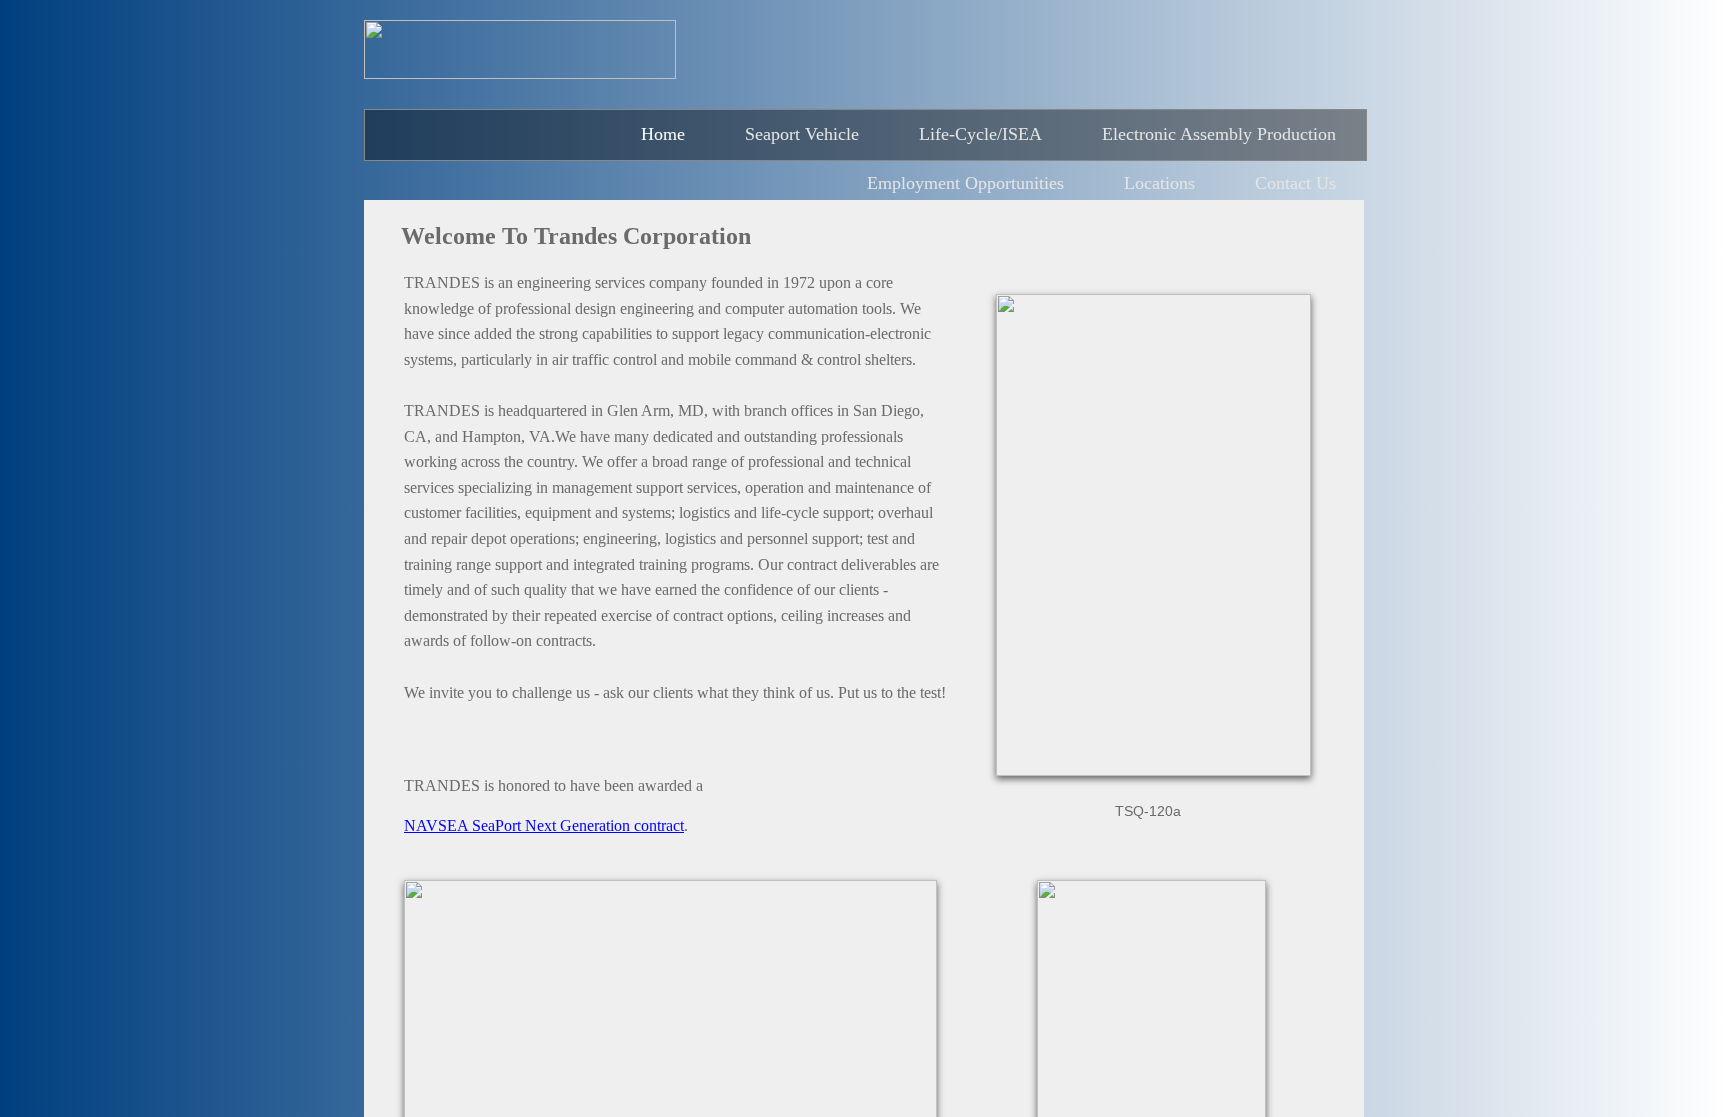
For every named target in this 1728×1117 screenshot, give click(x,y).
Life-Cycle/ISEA (980, 134)
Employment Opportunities (965, 183)
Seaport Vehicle (802, 134)
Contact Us (1295, 183)
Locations (1159, 183)
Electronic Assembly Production (1219, 134)
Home (663, 134)
